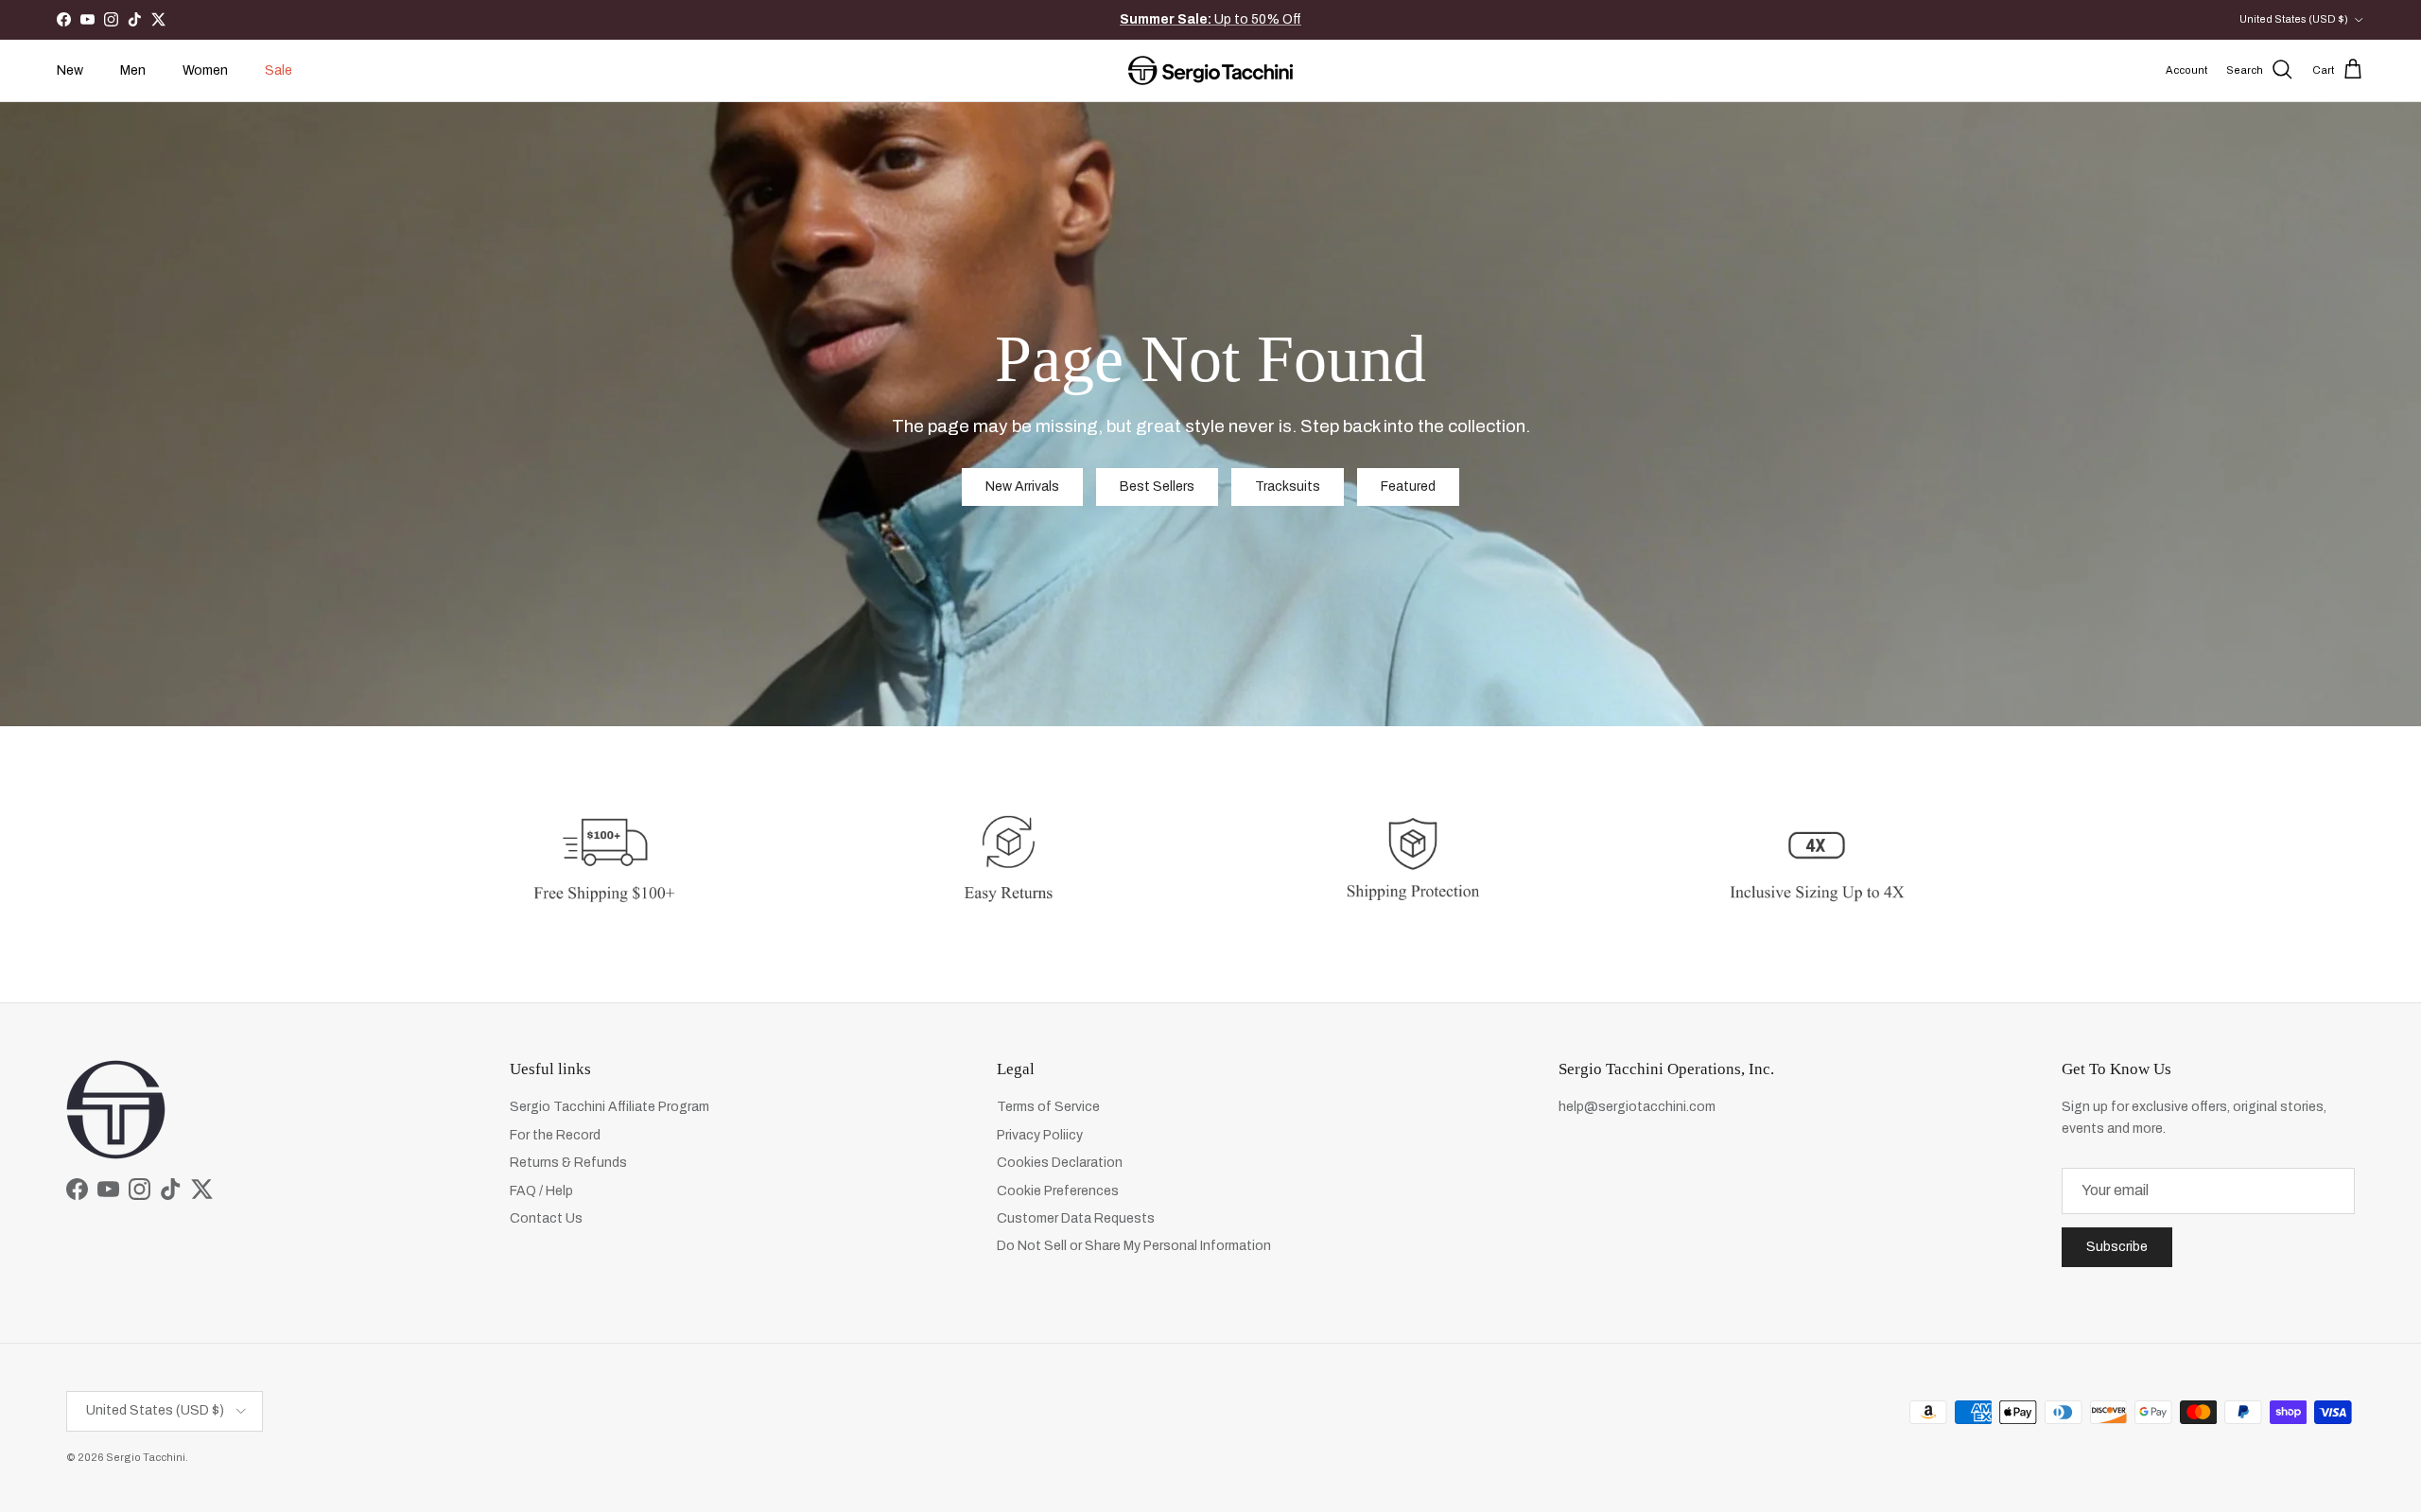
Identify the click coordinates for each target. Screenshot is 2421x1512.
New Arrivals (1228, 19)
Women (205, 70)
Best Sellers (1157, 487)
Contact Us (546, 1218)
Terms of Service (1048, 1107)
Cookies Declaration (1060, 1163)
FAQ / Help (541, 1191)
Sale (279, 70)
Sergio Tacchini (146, 1457)
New (70, 70)
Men (133, 70)
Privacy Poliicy (1040, 1135)
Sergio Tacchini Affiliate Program (610, 1107)
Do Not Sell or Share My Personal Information (1134, 1246)
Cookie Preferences (1058, 1191)
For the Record (555, 1135)
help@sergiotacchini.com (1637, 1107)
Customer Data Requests (1076, 1218)
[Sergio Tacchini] (1210, 70)
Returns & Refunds (568, 1163)
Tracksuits (1288, 487)
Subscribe (2117, 1247)
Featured (1408, 487)
